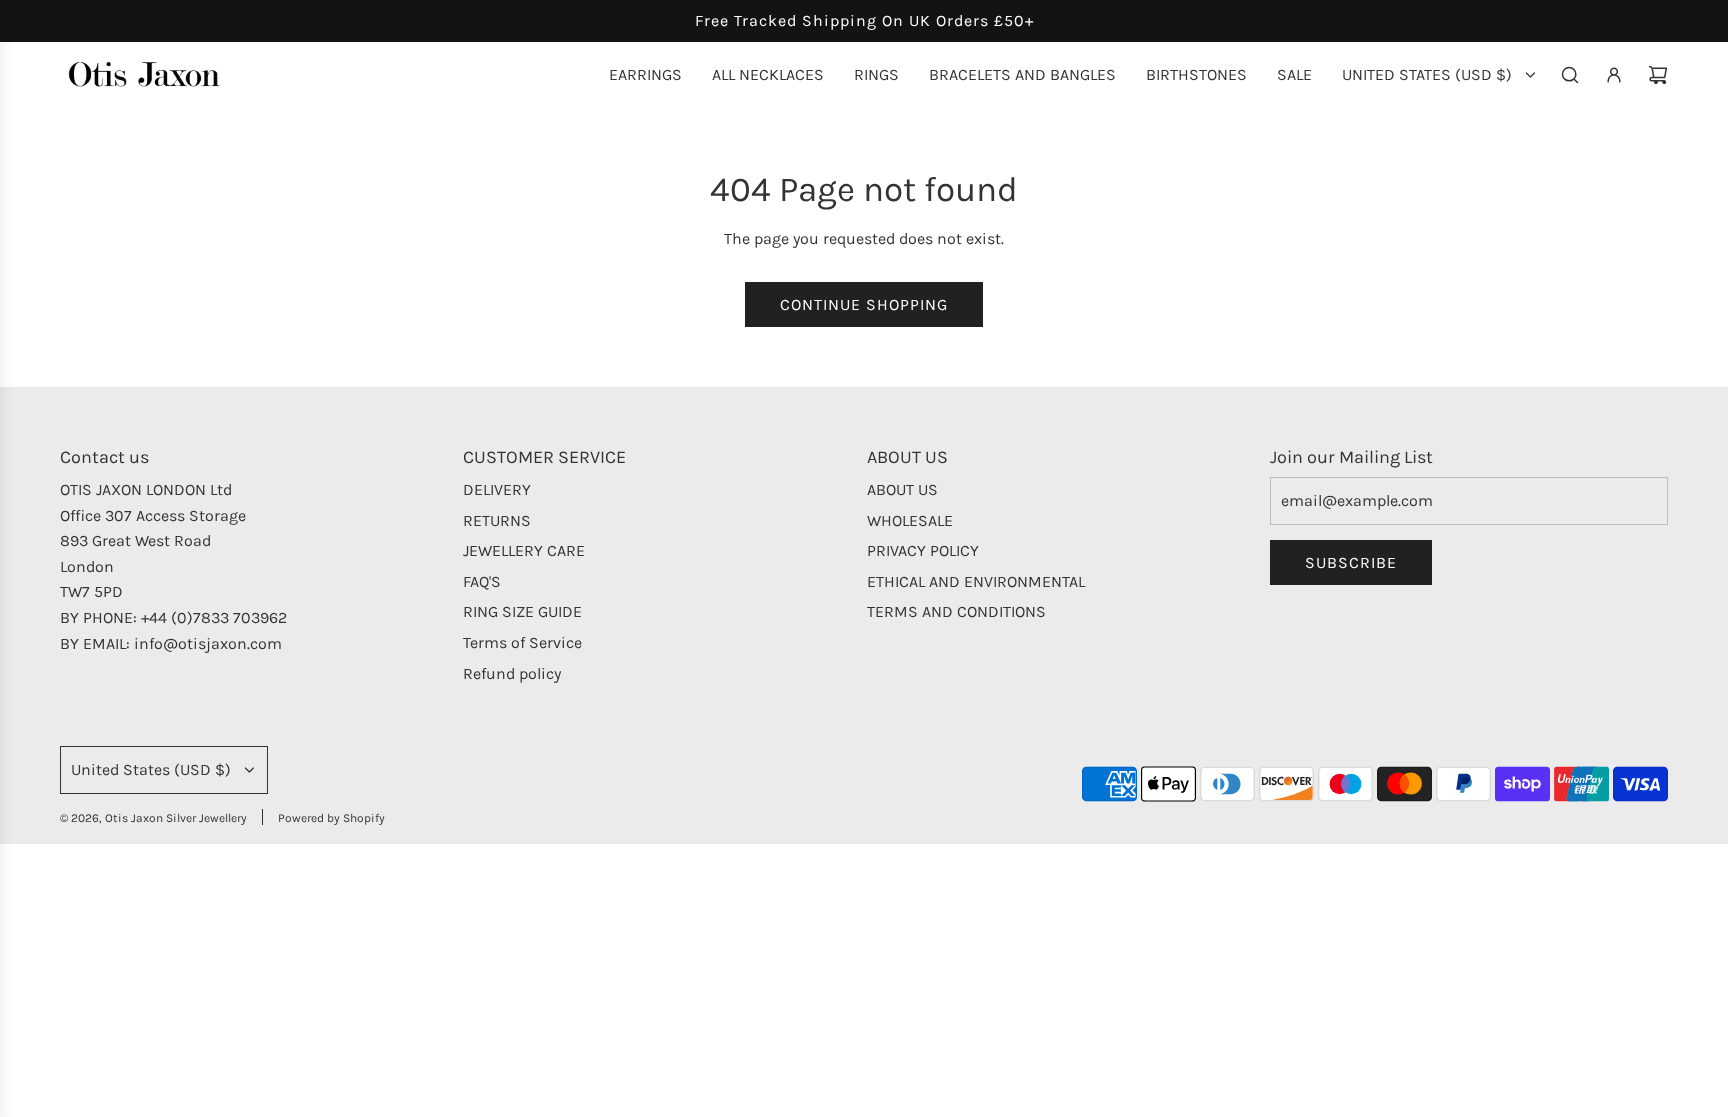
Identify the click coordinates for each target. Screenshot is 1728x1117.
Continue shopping (864, 304)
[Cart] (1658, 75)
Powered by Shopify (331, 818)
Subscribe (1351, 562)
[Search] (1570, 75)
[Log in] (1614, 75)
